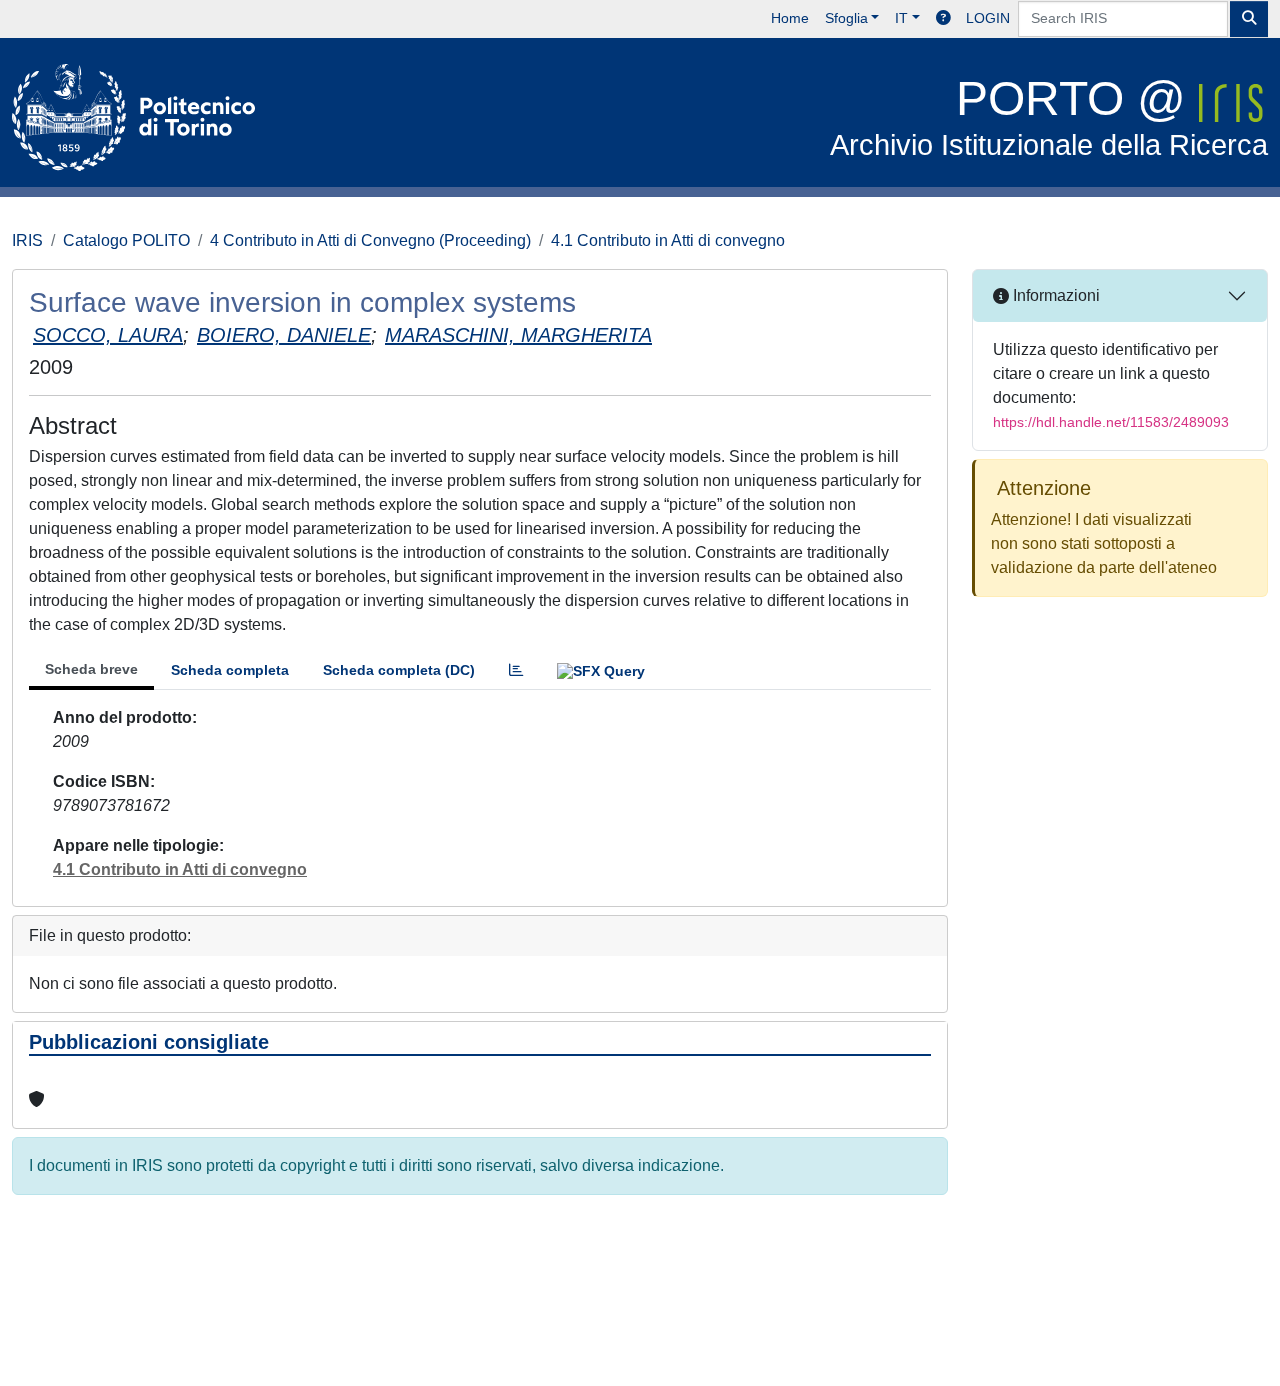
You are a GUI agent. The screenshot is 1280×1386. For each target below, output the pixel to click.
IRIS (27, 240)
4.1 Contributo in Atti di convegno (668, 240)
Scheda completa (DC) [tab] (399, 670)
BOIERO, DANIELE (284, 335)
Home (790, 18)
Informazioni (1054, 295)
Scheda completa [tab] (230, 670)
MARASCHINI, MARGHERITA (518, 335)
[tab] (516, 670)
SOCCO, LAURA (108, 335)
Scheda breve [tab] (91, 669)
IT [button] (901, 18)
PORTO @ (1049, 116)
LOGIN (988, 18)
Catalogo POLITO (126, 240)
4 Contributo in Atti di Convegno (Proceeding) (370, 240)
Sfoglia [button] (846, 18)
